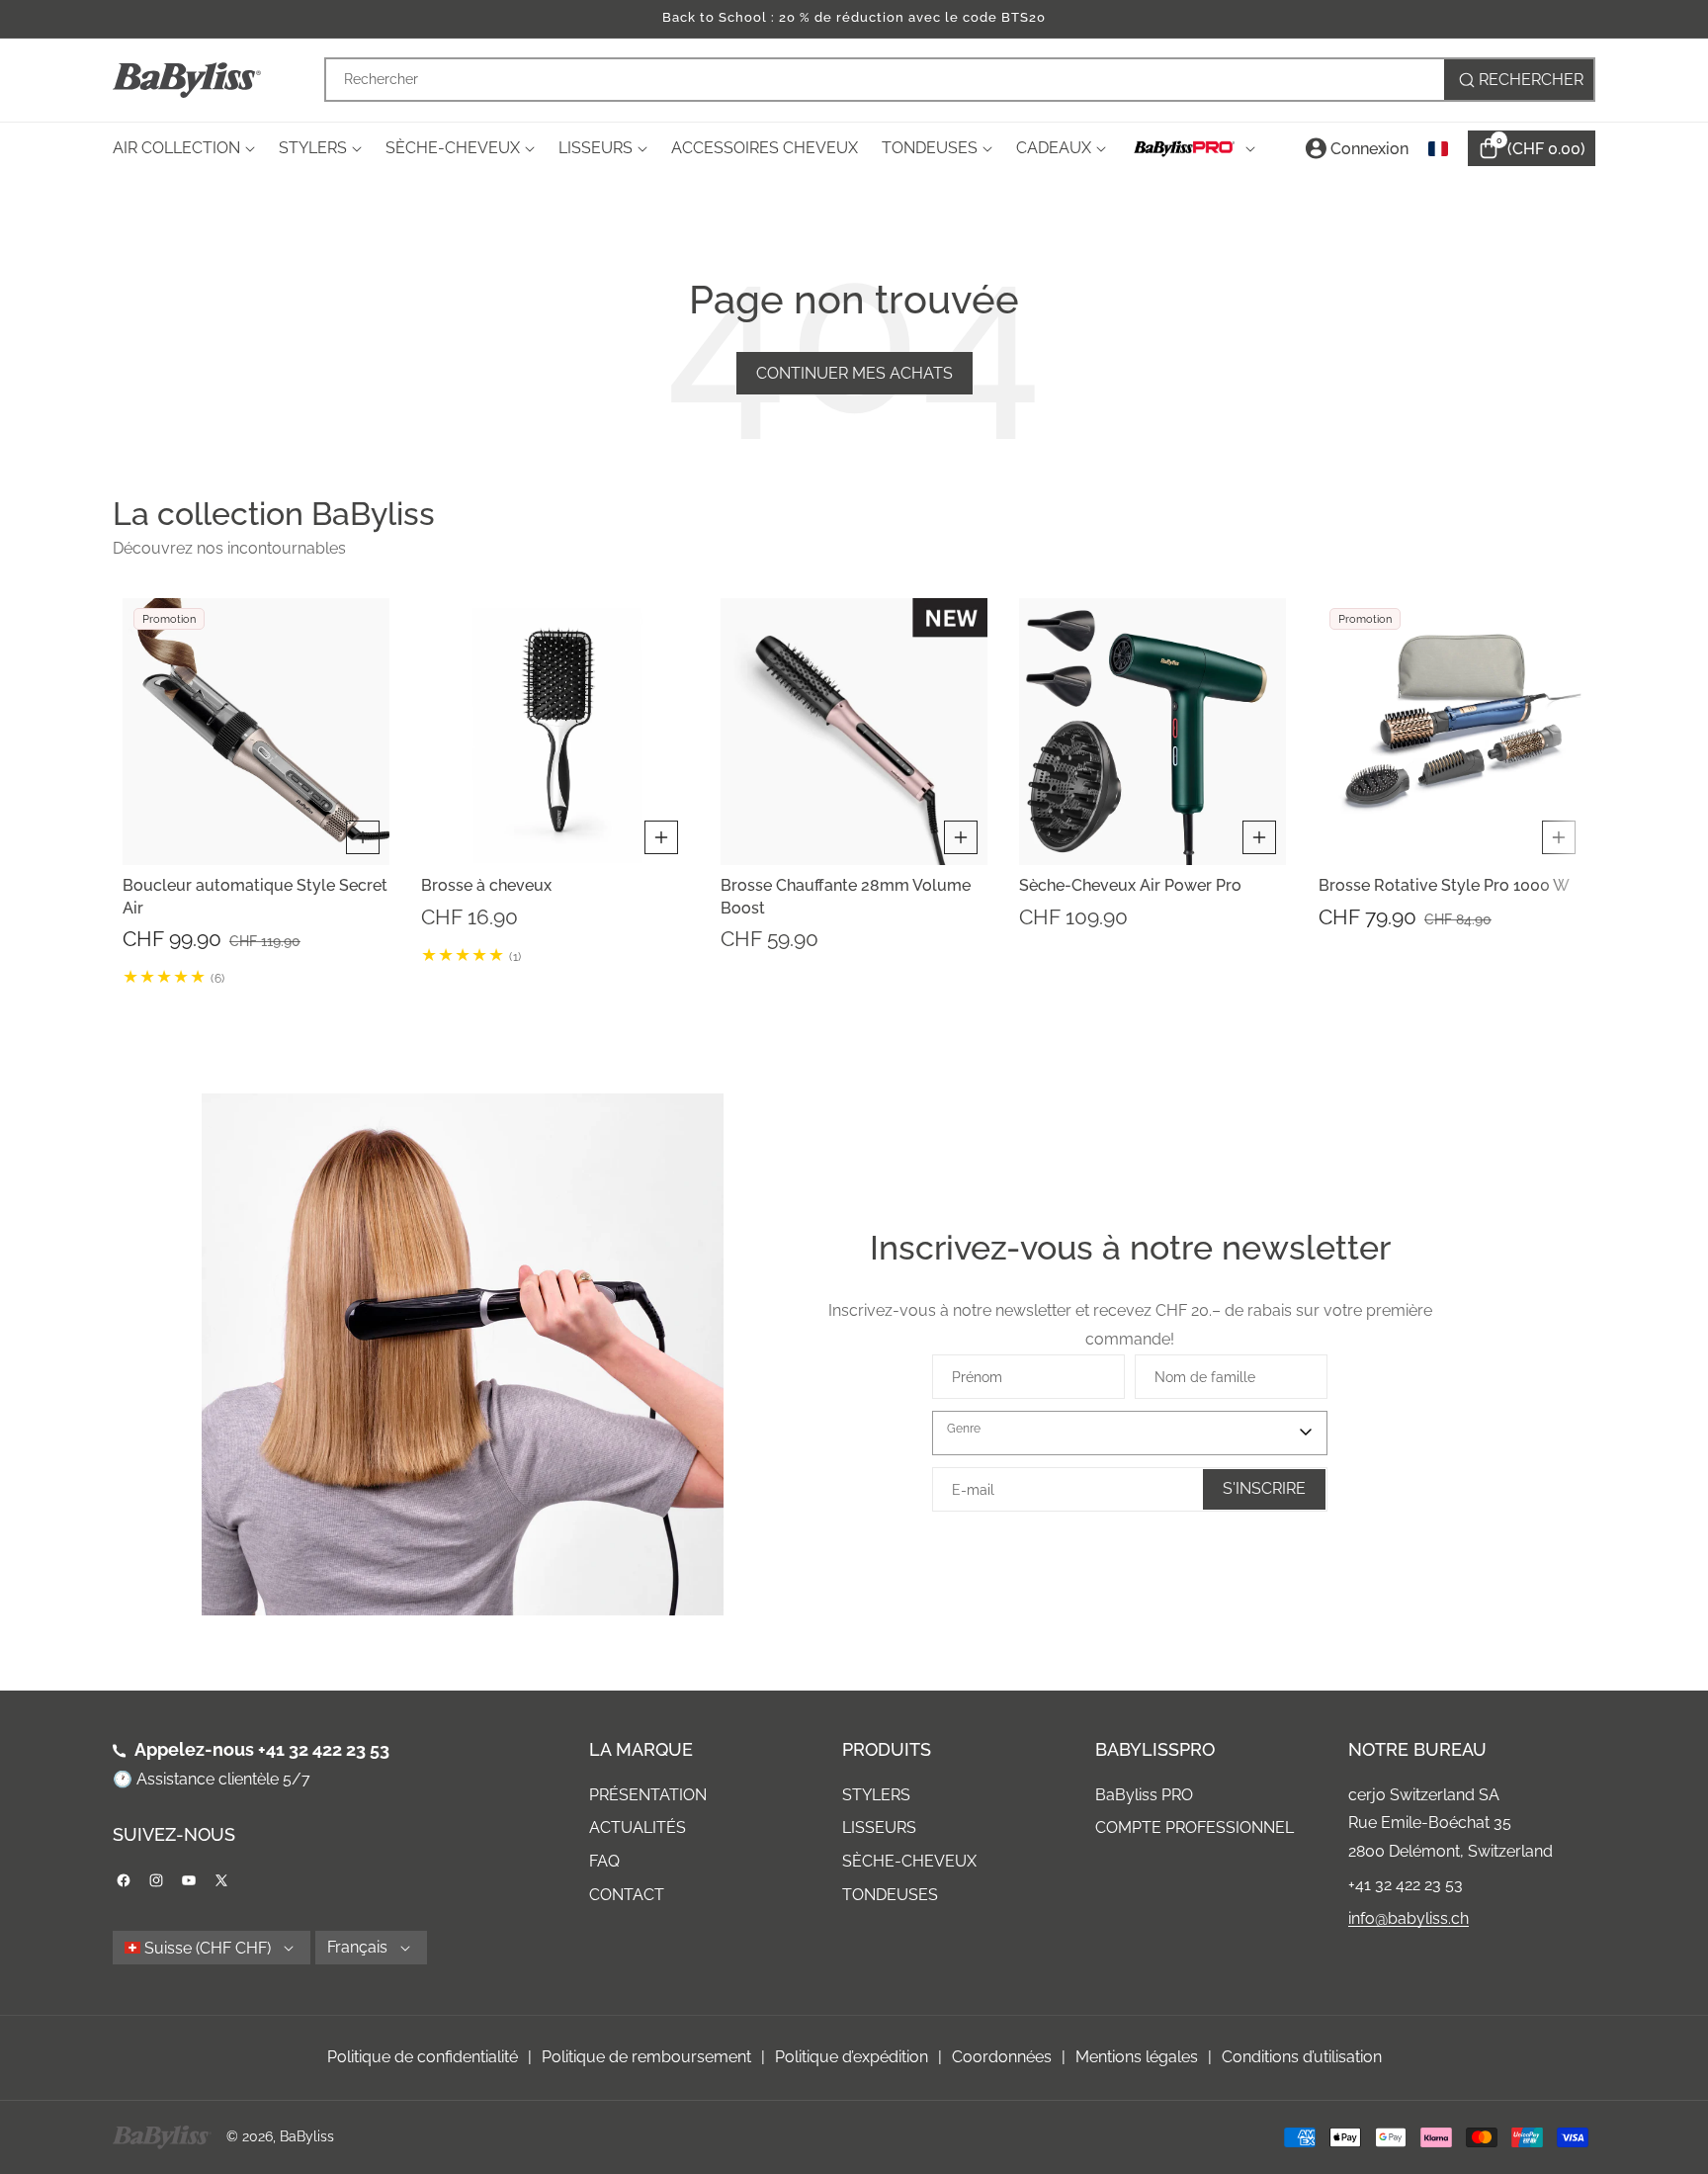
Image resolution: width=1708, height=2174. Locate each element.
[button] (137, 792)
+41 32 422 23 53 (324, 1749)
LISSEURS (879, 1827)
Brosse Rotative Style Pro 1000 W (1444, 885)
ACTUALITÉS (638, 1827)
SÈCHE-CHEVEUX (909, 1861)
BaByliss (307, 2136)
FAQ (604, 1861)
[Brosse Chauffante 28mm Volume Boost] (854, 732)
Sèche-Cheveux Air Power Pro (1130, 885)
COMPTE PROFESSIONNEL (1195, 1827)
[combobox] (960, 80)
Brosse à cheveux (486, 885)
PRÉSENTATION (648, 1795)
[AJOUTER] (363, 837)
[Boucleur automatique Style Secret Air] (256, 732)
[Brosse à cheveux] (555, 732)
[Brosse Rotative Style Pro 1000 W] (1452, 732)
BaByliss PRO (1144, 1795)
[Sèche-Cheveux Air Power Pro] (1153, 732)
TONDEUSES (890, 1895)
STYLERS (876, 1795)
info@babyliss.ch (1409, 1918)
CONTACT (627, 1895)
